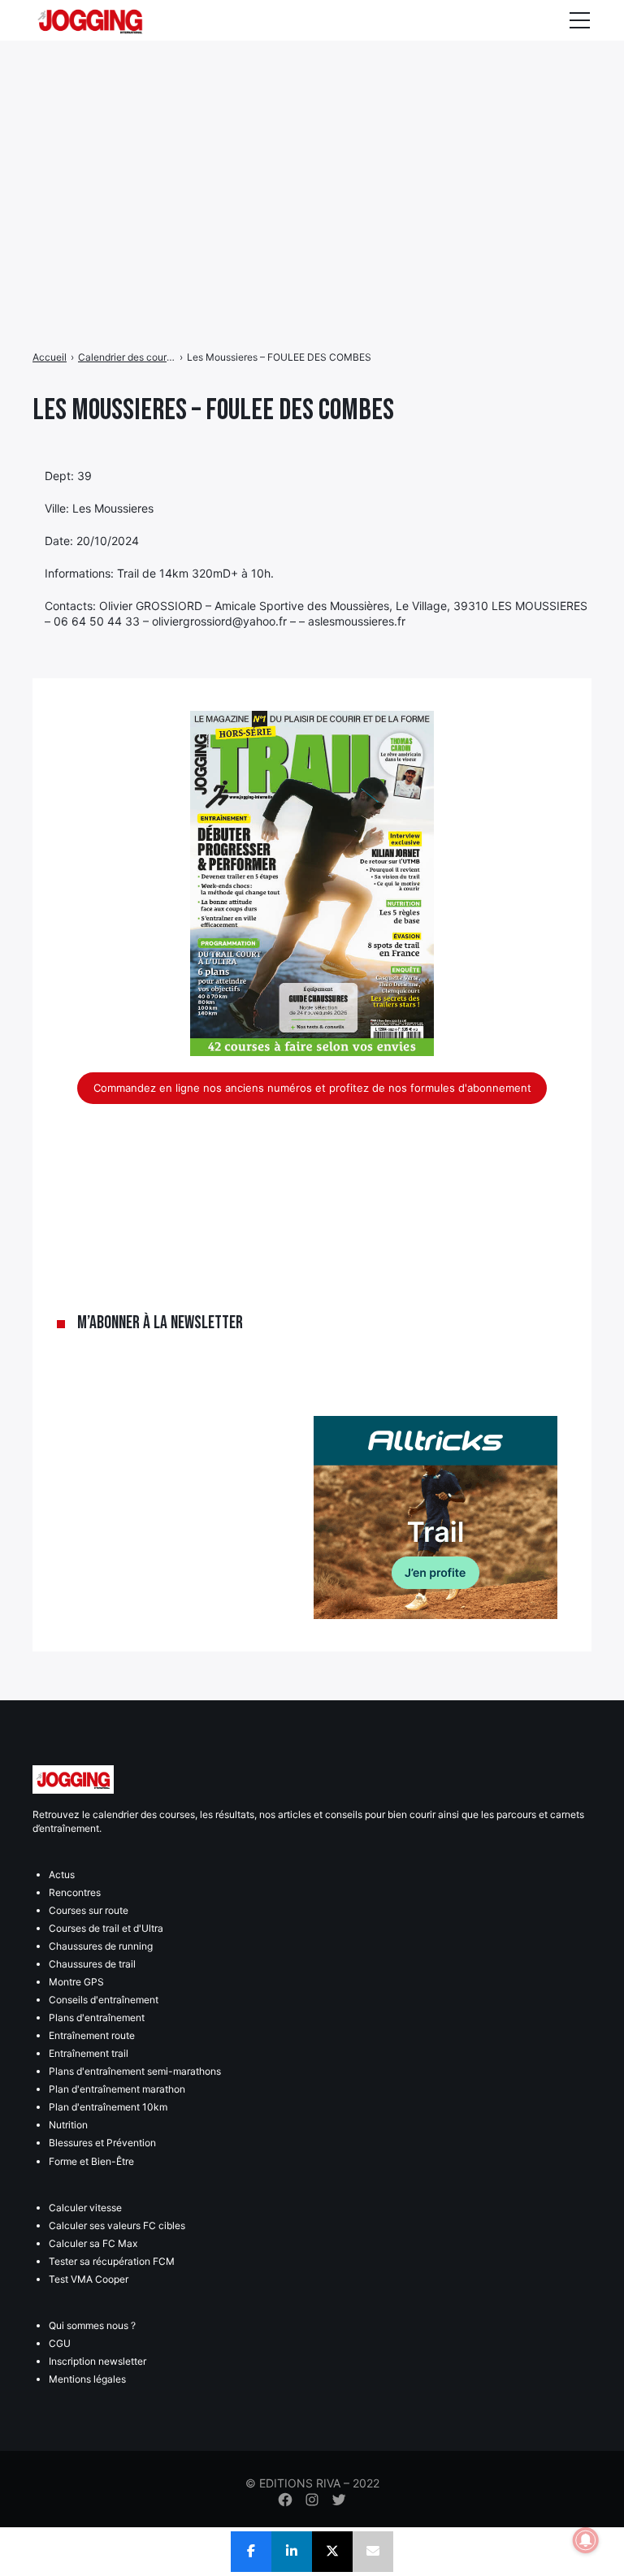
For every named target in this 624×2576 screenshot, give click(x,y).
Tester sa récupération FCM (112, 2261)
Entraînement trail (89, 2053)
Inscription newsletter (97, 2361)
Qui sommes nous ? (92, 2325)
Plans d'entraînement (97, 2018)
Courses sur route (89, 1910)
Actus (62, 1875)
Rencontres (75, 1892)
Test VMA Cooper (89, 2279)
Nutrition (68, 2125)
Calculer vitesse (85, 2208)
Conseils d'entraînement (104, 2000)
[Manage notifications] (586, 2540)
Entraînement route (92, 2035)
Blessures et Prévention (102, 2143)
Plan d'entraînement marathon (117, 2089)
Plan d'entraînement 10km (108, 2107)
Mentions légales (87, 2379)
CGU (60, 2343)
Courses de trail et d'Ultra (106, 1928)
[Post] (332, 2552)
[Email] (373, 2552)
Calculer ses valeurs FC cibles (117, 2225)
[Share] (251, 2552)
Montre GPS (76, 1982)
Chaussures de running (101, 1946)
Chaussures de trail (92, 1964)
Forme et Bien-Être (91, 2161)
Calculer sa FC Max (93, 2243)
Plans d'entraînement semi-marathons (135, 2071)
